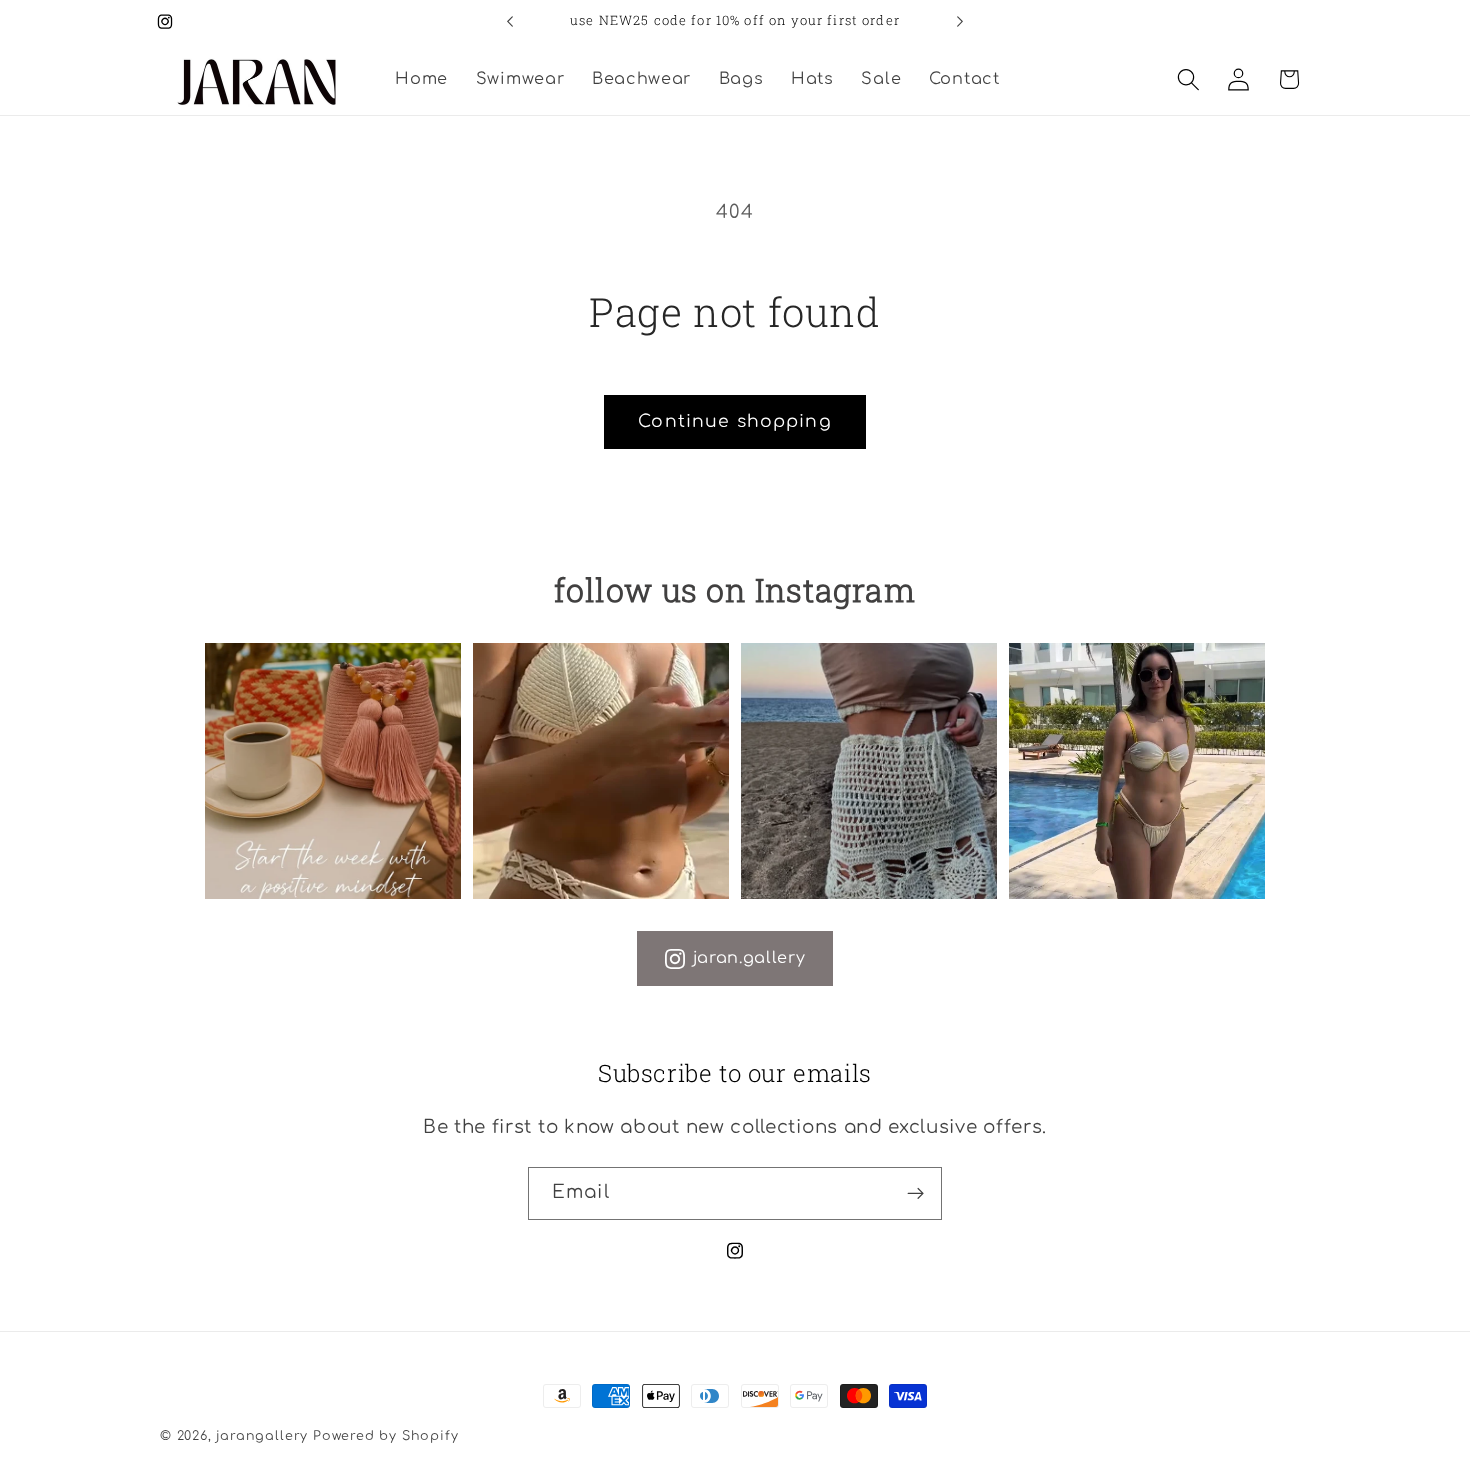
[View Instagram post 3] (869, 771)
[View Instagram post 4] (1137, 771)
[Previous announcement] (510, 22)
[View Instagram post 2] (601, 771)
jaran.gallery (749, 958)
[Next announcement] (960, 22)
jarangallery (262, 1436)
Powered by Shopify (386, 1436)
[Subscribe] (915, 1194)
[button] (1188, 79)
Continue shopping (735, 421)
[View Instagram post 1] (333, 771)
